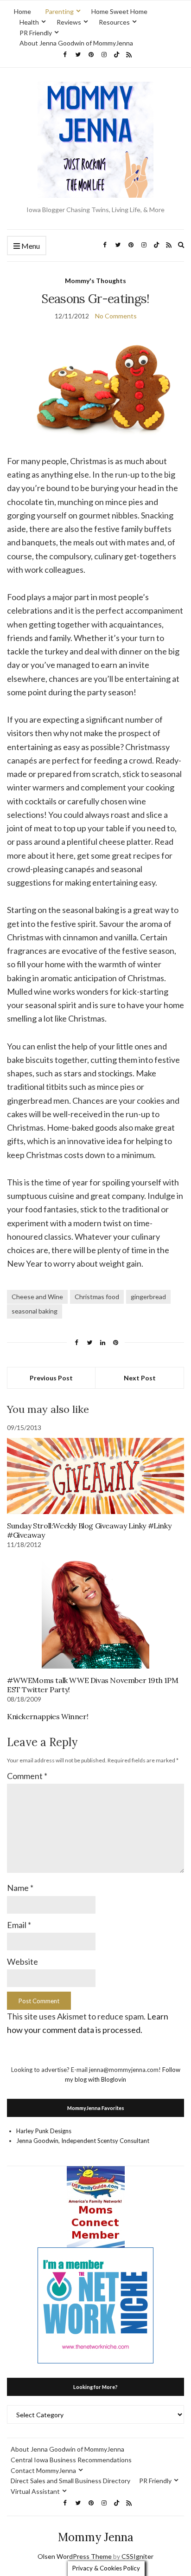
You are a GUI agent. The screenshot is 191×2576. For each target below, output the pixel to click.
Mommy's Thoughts (95, 281)
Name (20, 1888)
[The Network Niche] (95, 2305)
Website (22, 1961)
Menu (30, 246)
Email (19, 1925)
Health (29, 22)
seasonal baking (35, 1311)
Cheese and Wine (37, 1297)
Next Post (140, 1378)
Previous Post (51, 1378)
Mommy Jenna (96, 2537)
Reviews (69, 22)
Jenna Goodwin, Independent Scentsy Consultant (83, 2141)
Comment (27, 1776)
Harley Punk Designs (44, 2131)
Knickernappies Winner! (48, 1716)
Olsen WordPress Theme (75, 2556)
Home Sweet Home (119, 11)
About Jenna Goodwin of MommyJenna (76, 43)
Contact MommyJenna (43, 2470)
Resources (114, 22)
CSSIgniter (137, 2556)
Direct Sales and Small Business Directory (70, 2481)
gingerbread (148, 1297)
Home (22, 11)
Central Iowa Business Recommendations (71, 2460)
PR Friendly (36, 33)
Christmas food (97, 1297)
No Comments (116, 316)
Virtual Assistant (35, 2491)
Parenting (59, 11)
